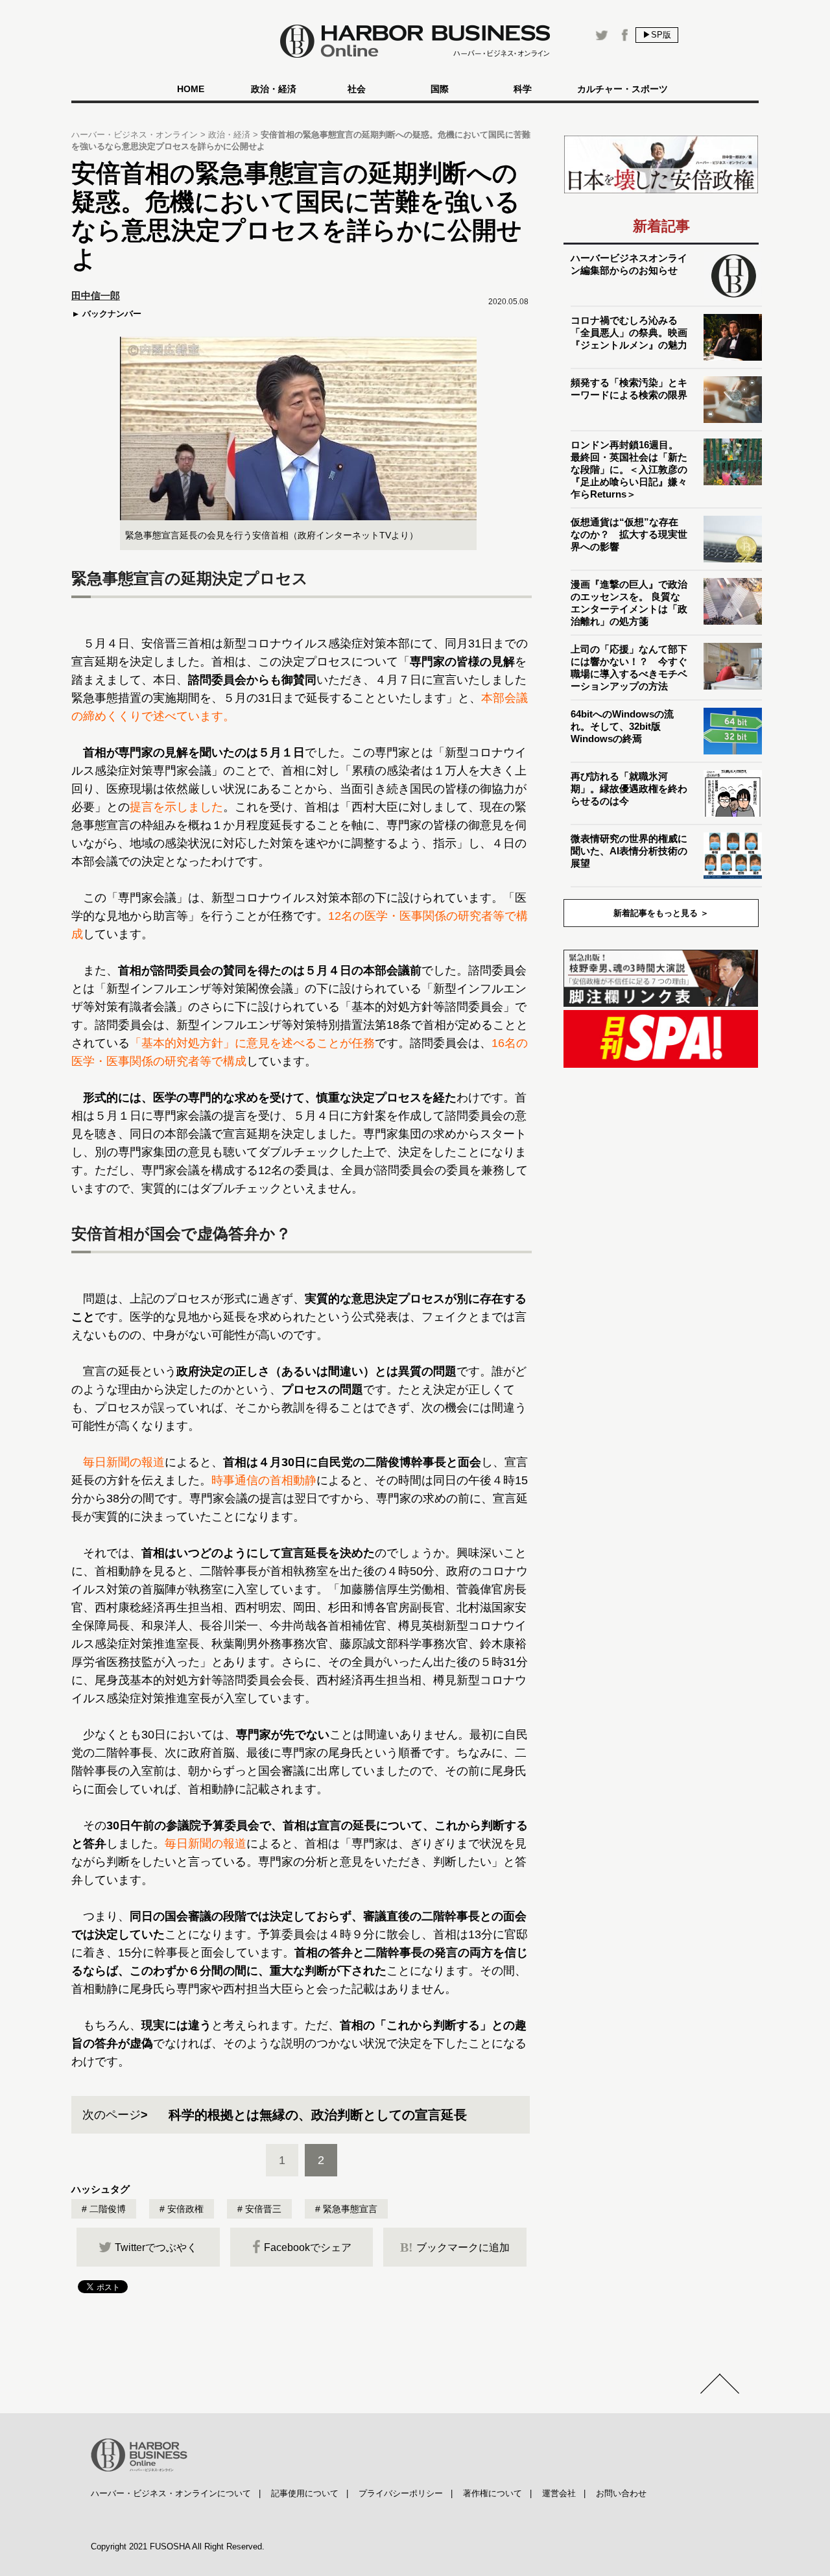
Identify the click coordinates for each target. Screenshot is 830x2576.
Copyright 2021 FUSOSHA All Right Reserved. (178, 2546)
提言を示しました (176, 807)
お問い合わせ (621, 2493)
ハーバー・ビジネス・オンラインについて (171, 2493)
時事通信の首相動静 (264, 1480)
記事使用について (305, 2493)
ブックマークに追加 (455, 2247)
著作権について (492, 2493)
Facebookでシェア (308, 2247)
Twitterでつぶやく (156, 2247)
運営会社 (559, 2493)
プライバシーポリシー (401, 2493)
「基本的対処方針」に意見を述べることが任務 (252, 1043)
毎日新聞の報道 (124, 1462)
